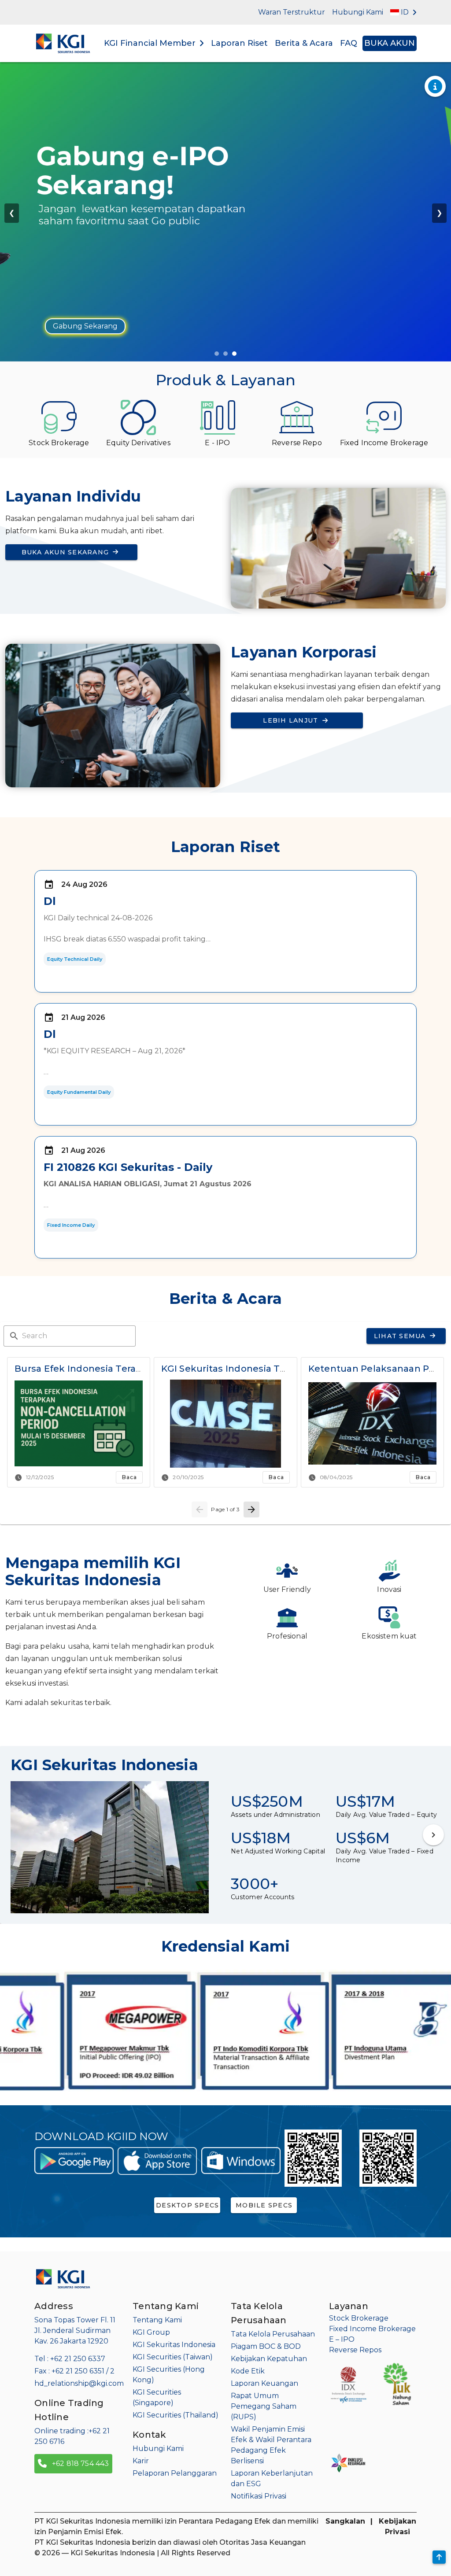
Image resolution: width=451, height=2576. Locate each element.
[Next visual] (433, 1835)
